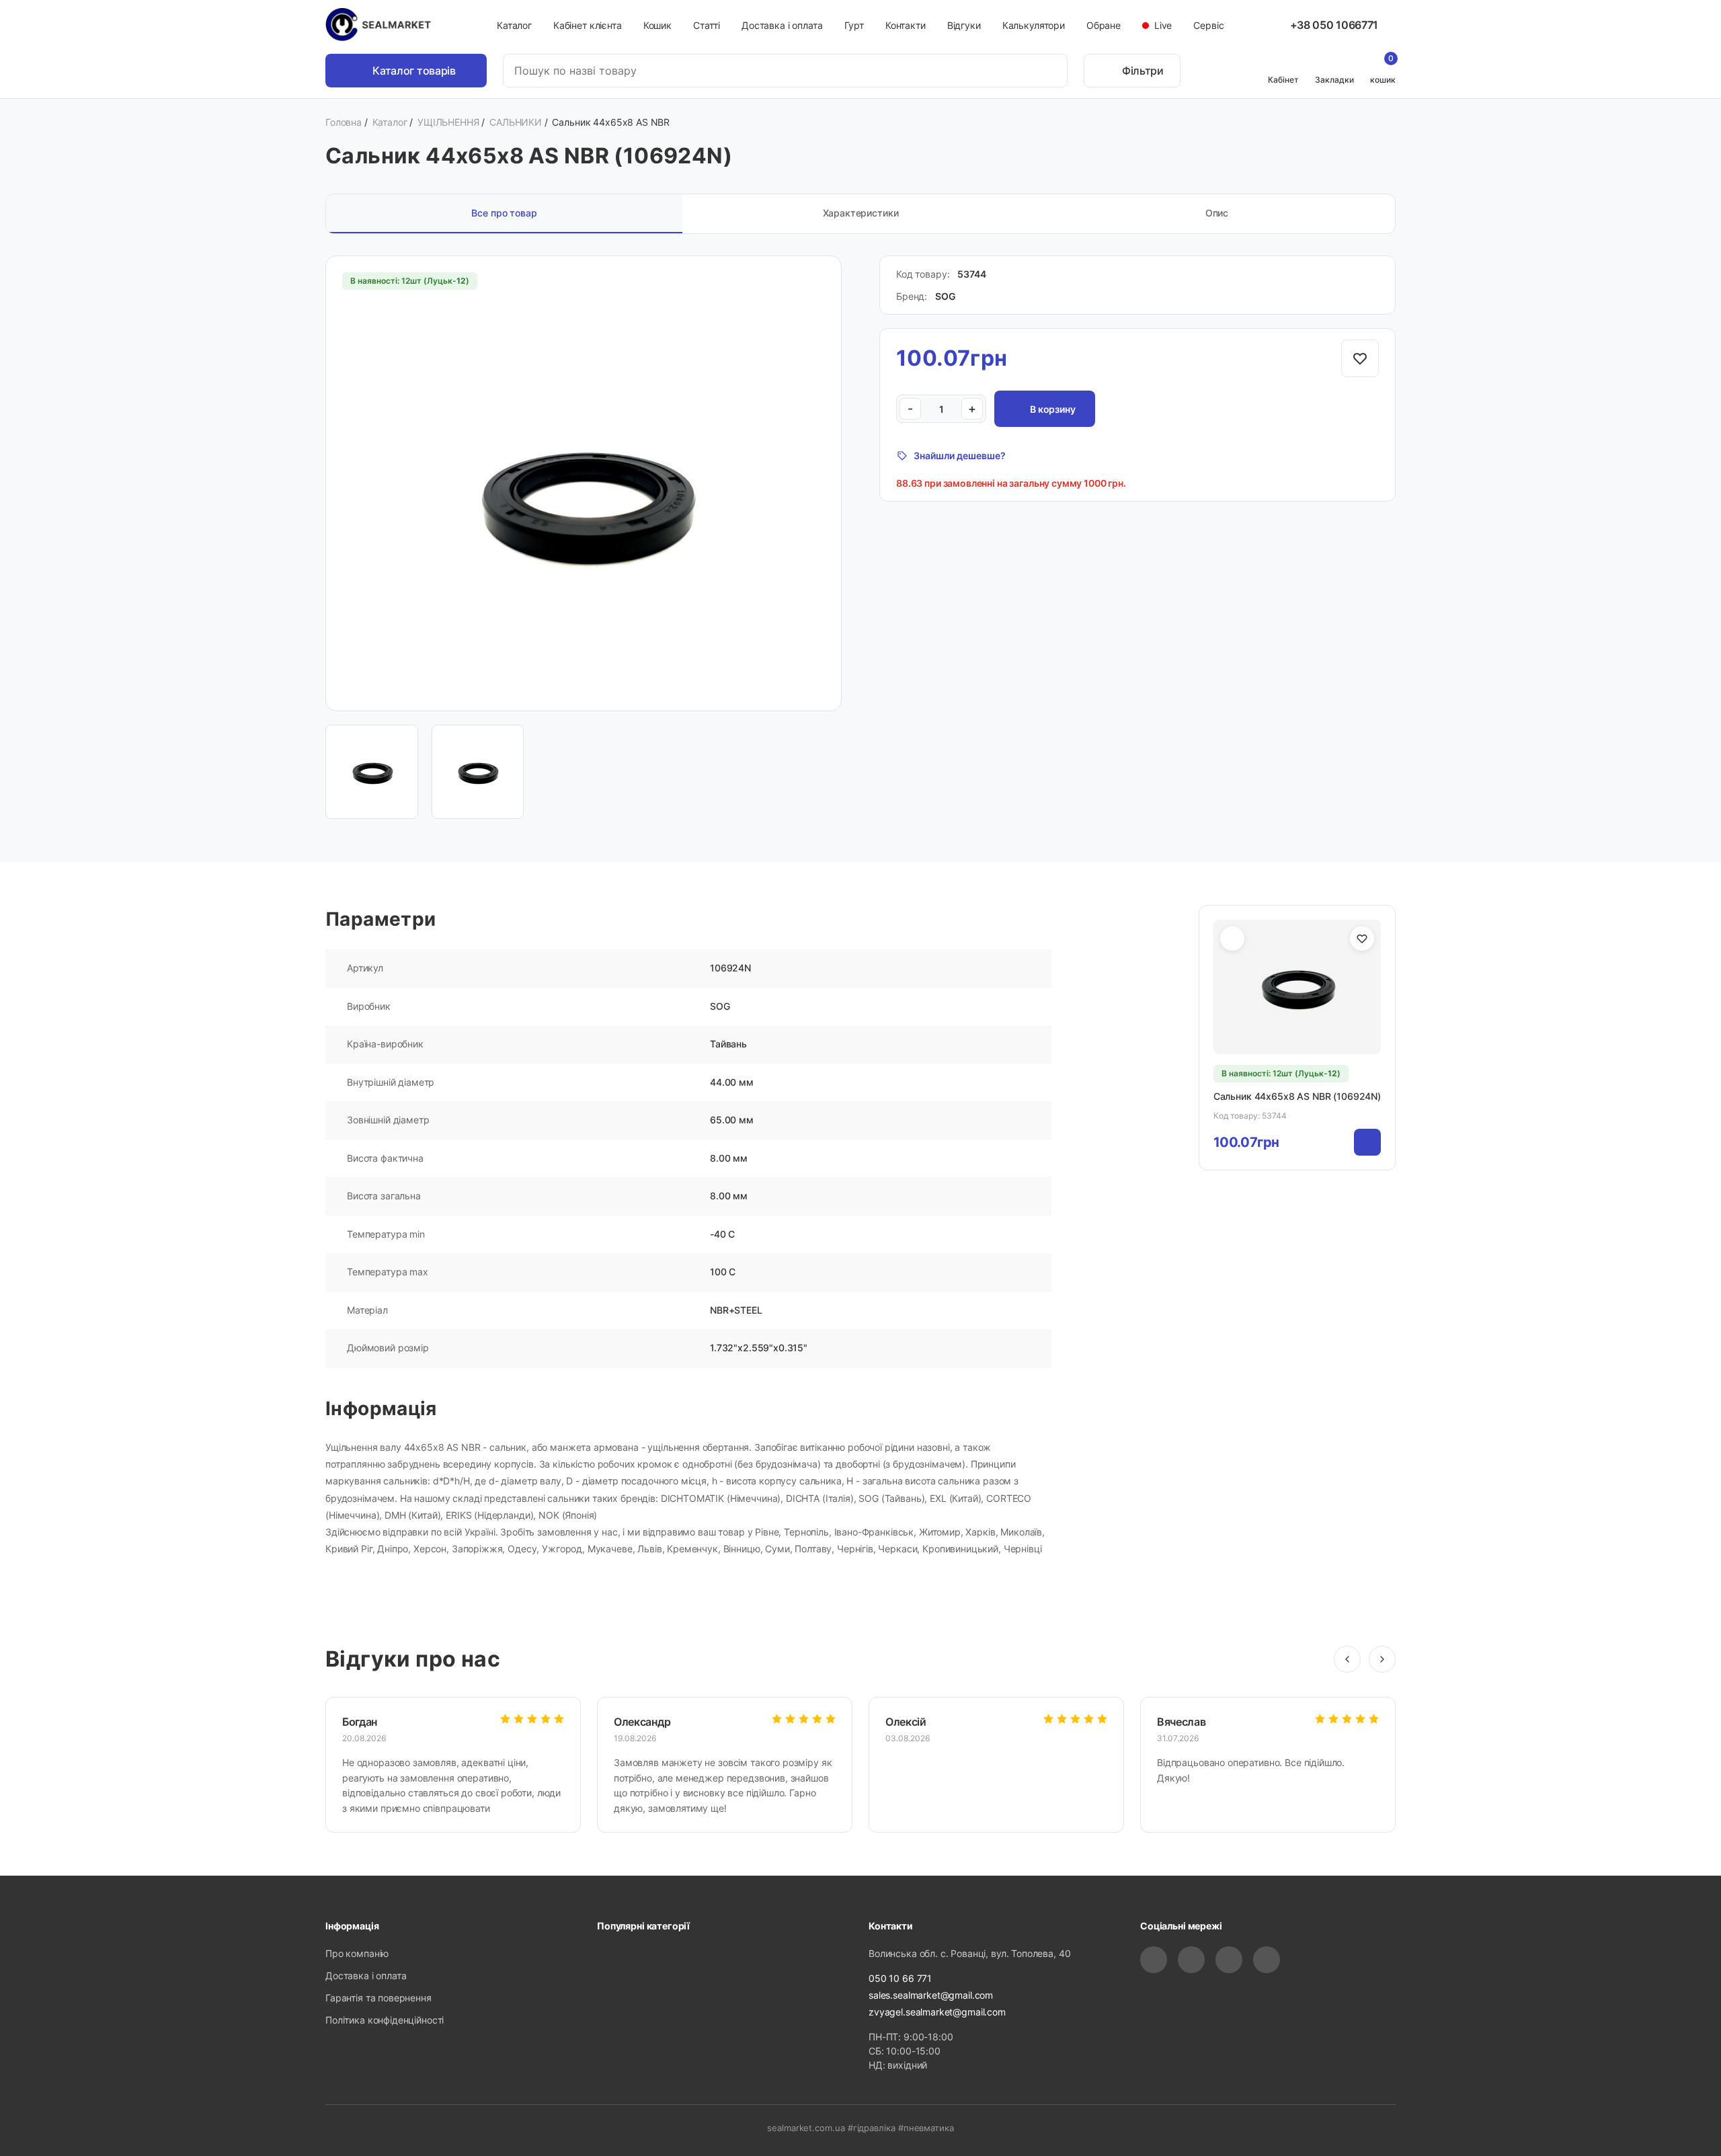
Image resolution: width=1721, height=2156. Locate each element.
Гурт (854, 25)
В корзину (1053, 409)
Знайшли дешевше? (960, 455)
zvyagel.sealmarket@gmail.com (937, 2012)
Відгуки (964, 25)
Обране (1104, 25)
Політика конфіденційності (385, 2020)
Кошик (657, 25)
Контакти (906, 25)
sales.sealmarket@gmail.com (931, 1995)
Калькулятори (1034, 25)
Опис (1217, 213)
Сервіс (1208, 25)
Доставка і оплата (782, 25)
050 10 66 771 (900, 1978)
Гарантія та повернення (378, 1998)
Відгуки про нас (413, 1659)
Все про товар (504, 213)
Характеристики (861, 213)
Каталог (514, 25)
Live (1162, 25)
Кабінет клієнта (588, 25)
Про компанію (357, 1953)
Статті (707, 25)
